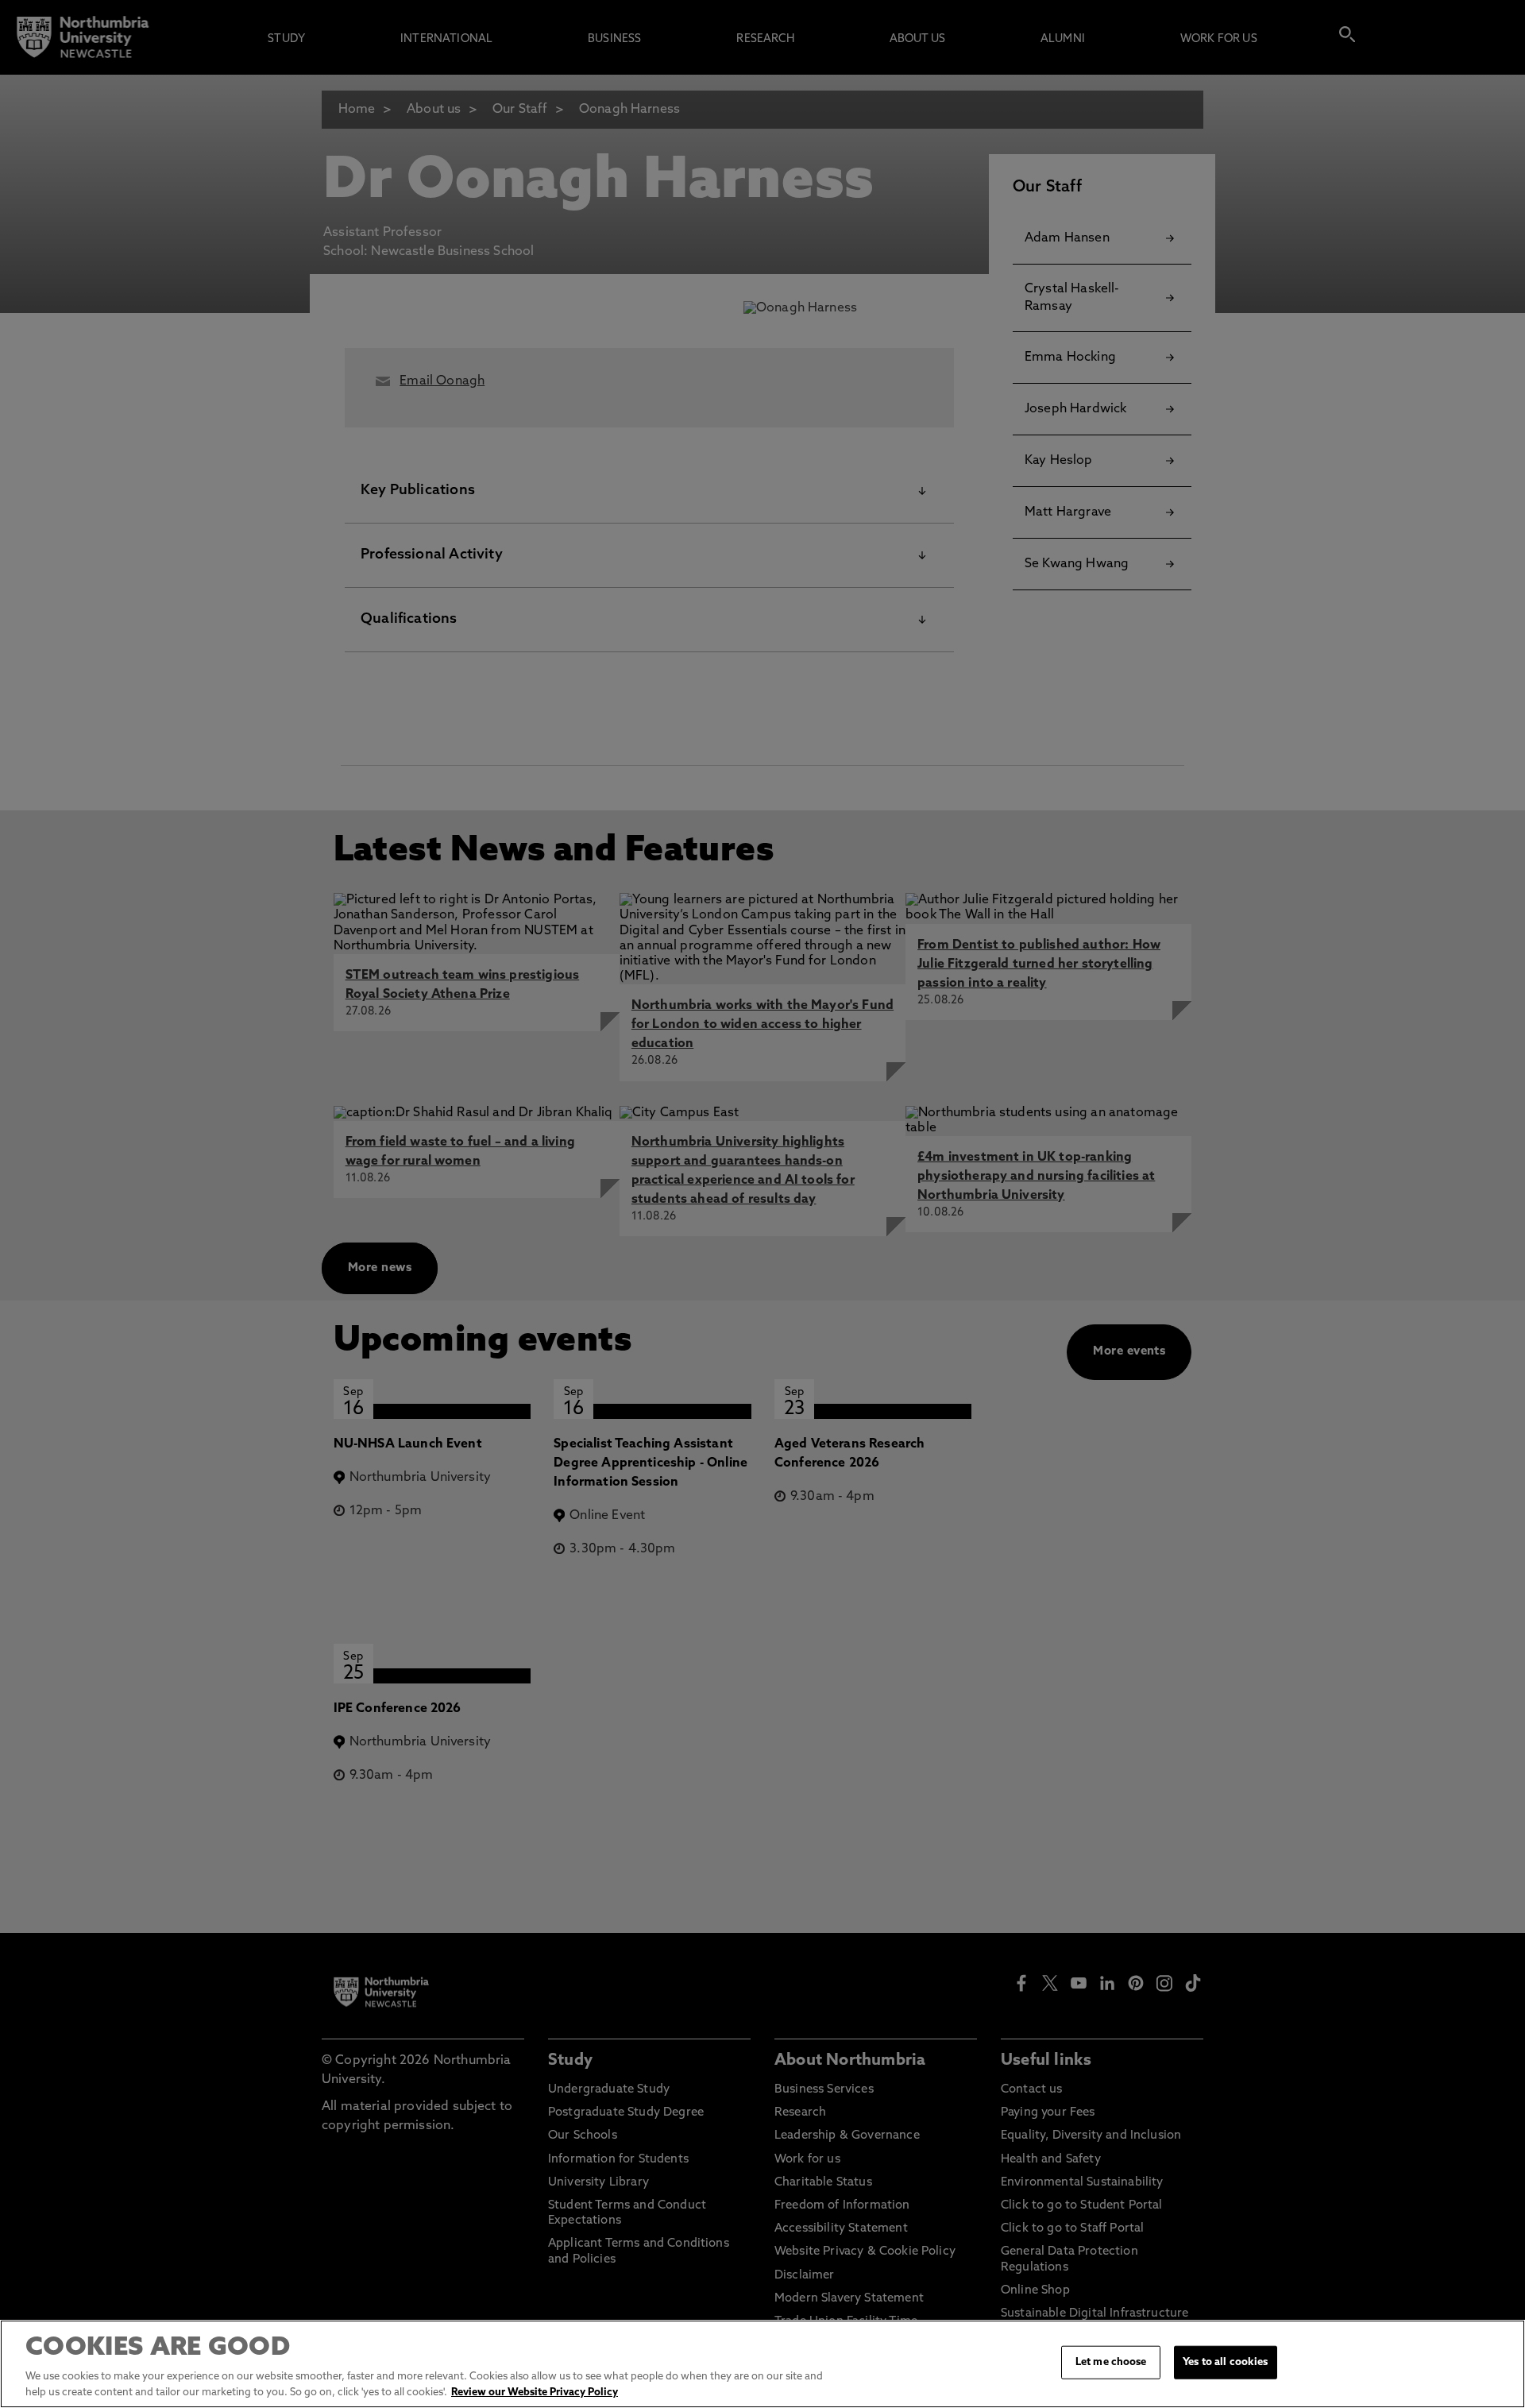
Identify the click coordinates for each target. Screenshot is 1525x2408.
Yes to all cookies (1225, 2362)
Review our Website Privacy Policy (535, 2392)
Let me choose (1111, 2362)
